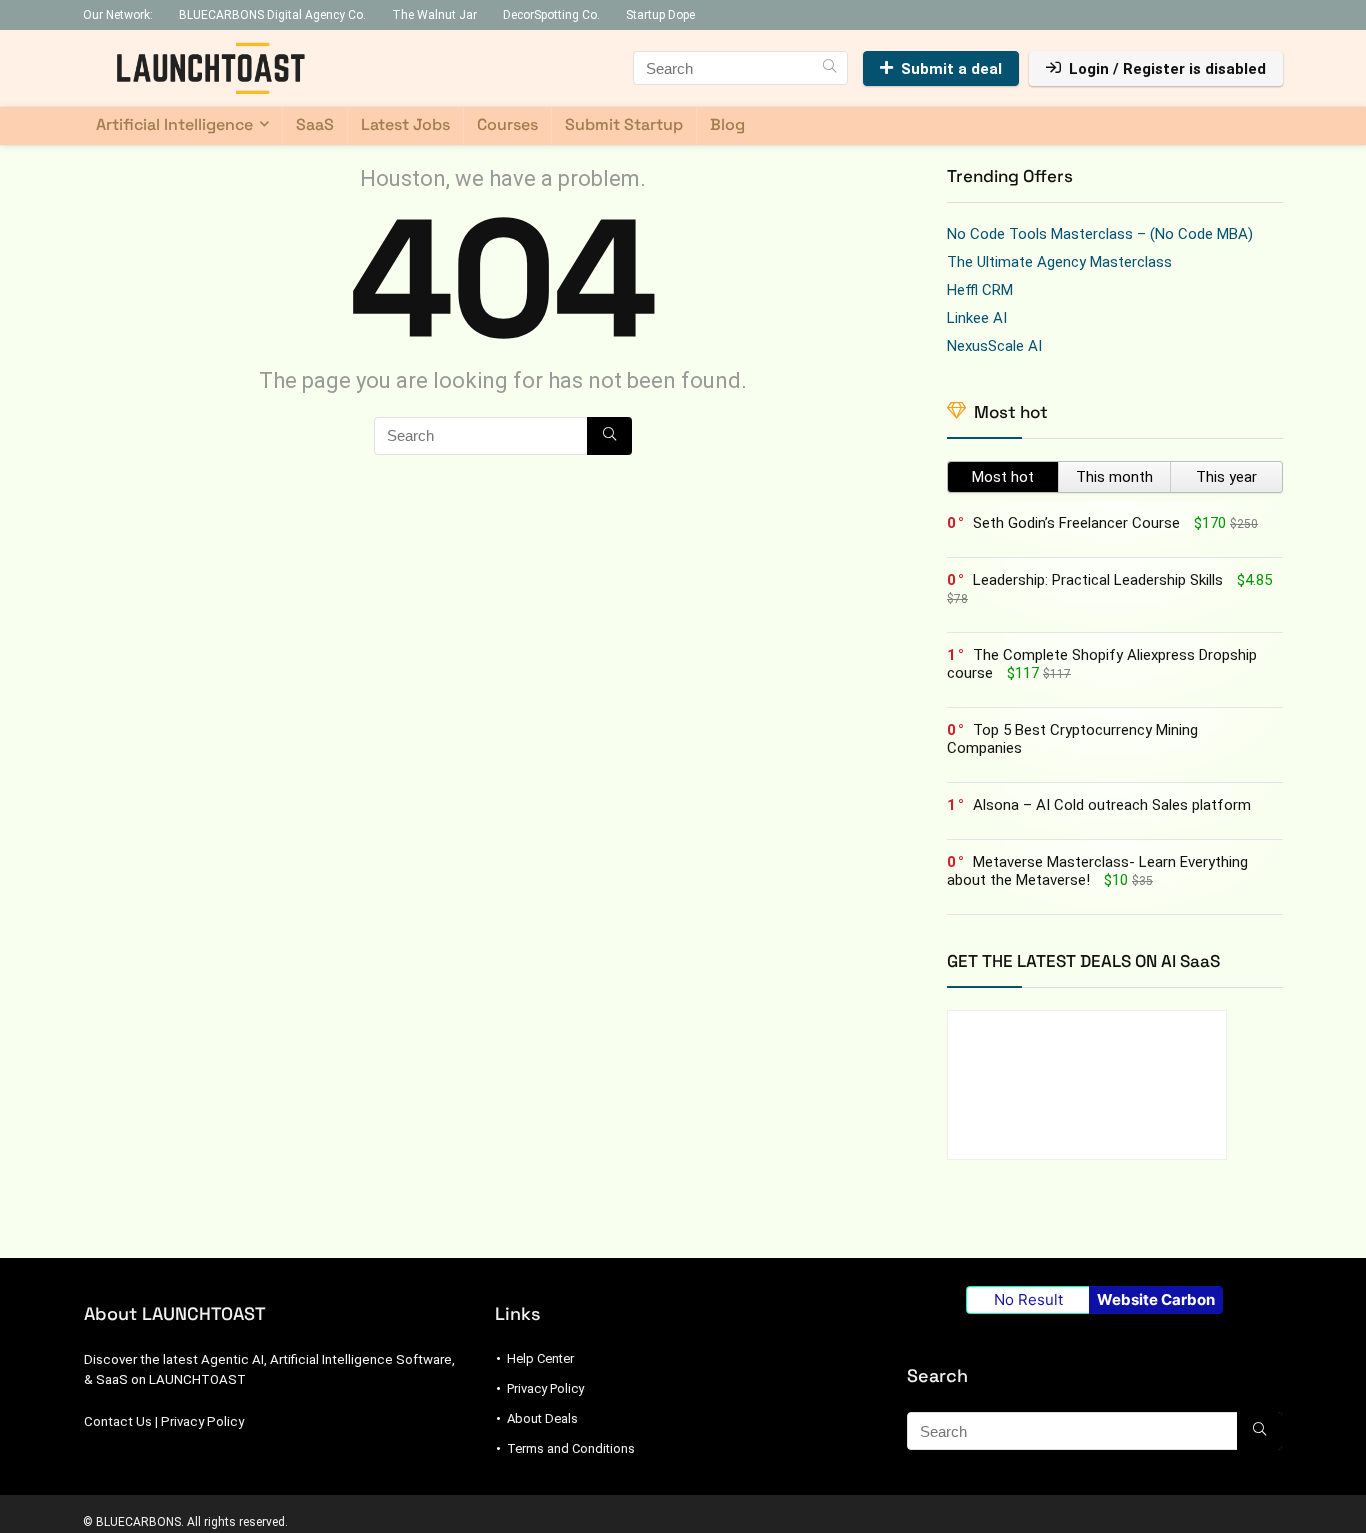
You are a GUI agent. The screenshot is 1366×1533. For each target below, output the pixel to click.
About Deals (542, 1418)
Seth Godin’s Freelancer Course (1076, 523)
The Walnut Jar (434, 15)
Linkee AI (977, 318)
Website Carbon (1156, 1299)
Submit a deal (951, 69)
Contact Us (118, 1421)
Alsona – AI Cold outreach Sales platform (1112, 805)
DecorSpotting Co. (551, 15)
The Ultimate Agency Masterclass (1059, 262)
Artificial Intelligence (174, 124)
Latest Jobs (405, 124)
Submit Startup (624, 124)
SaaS (315, 124)
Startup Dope (660, 15)
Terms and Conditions (571, 1448)
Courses (507, 124)
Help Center (540, 1358)
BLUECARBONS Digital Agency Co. (272, 15)
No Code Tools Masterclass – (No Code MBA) (1100, 234)
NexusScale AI (994, 346)
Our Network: (118, 15)
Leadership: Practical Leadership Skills (1098, 580)
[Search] (829, 68)
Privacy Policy (202, 1421)
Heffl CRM (980, 290)
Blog (727, 124)
